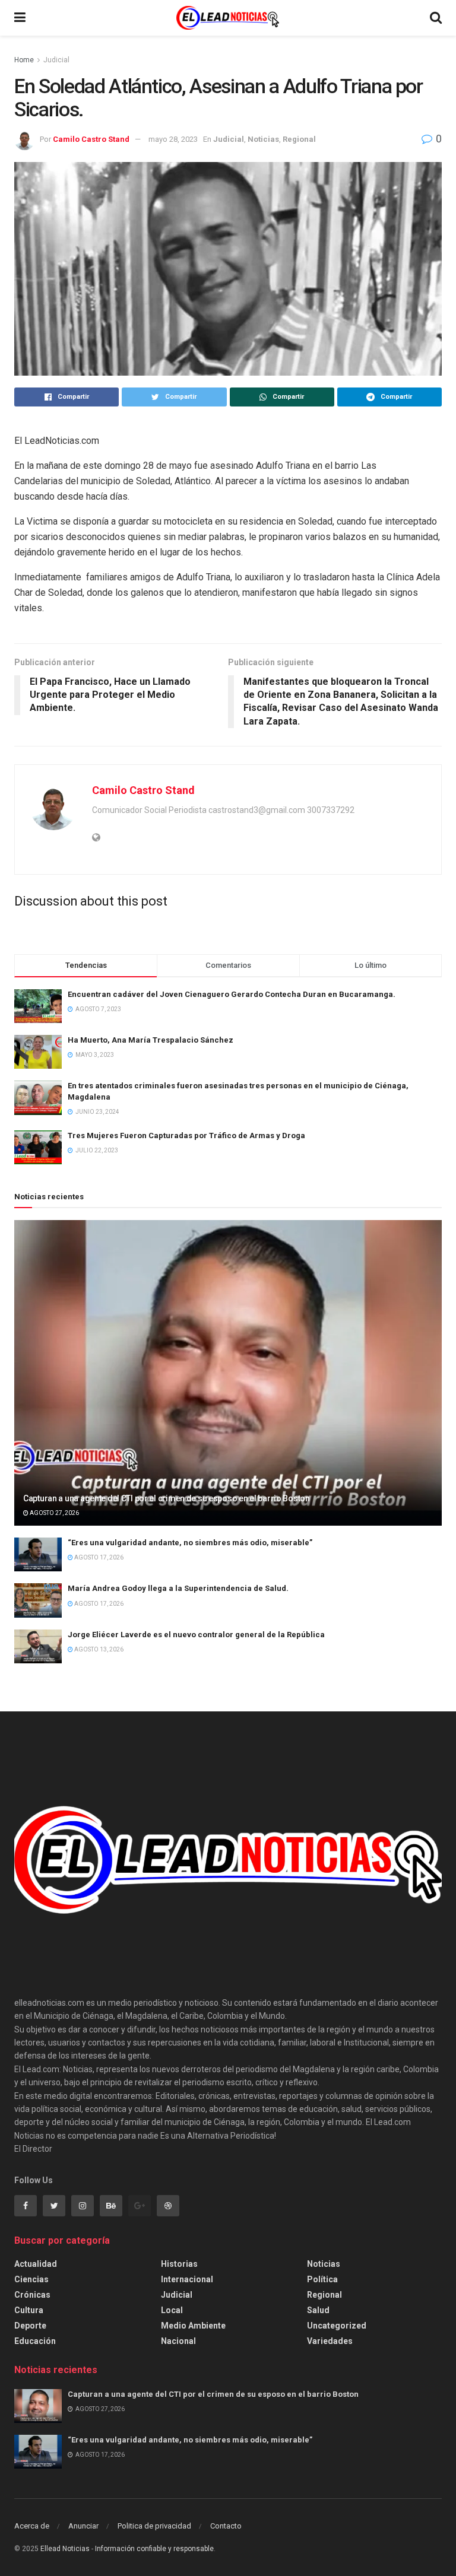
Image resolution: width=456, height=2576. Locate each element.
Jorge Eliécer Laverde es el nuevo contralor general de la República (196, 1635)
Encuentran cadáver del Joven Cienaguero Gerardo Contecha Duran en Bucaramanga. (232, 994)
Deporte (30, 2326)
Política (322, 2279)
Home (24, 60)
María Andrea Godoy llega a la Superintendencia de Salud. (178, 1588)
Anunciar (83, 2526)
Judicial (56, 60)
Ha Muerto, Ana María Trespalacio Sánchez (151, 1040)
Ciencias (31, 2279)
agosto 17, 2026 (98, 1557)
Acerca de (32, 2526)
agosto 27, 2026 (54, 1513)
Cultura (29, 2310)
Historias (179, 2264)
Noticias (263, 139)
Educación (35, 2341)
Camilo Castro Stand (91, 139)
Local (172, 2310)
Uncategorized (337, 2326)
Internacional (187, 2279)
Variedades (330, 2341)
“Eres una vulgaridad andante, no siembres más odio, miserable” (190, 1543)
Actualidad (36, 2264)
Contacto (226, 2526)
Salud (318, 2310)
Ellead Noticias (65, 2549)
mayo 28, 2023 (173, 139)
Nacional (178, 2341)
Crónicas (32, 2295)
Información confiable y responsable (154, 2549)
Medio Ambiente (193, 2326)
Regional (299, 139)
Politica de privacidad (154, 2526)
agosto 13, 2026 (98, 1649)
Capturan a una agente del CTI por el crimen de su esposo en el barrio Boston (167, 1498)
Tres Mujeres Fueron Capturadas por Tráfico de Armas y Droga (186, 1135)
